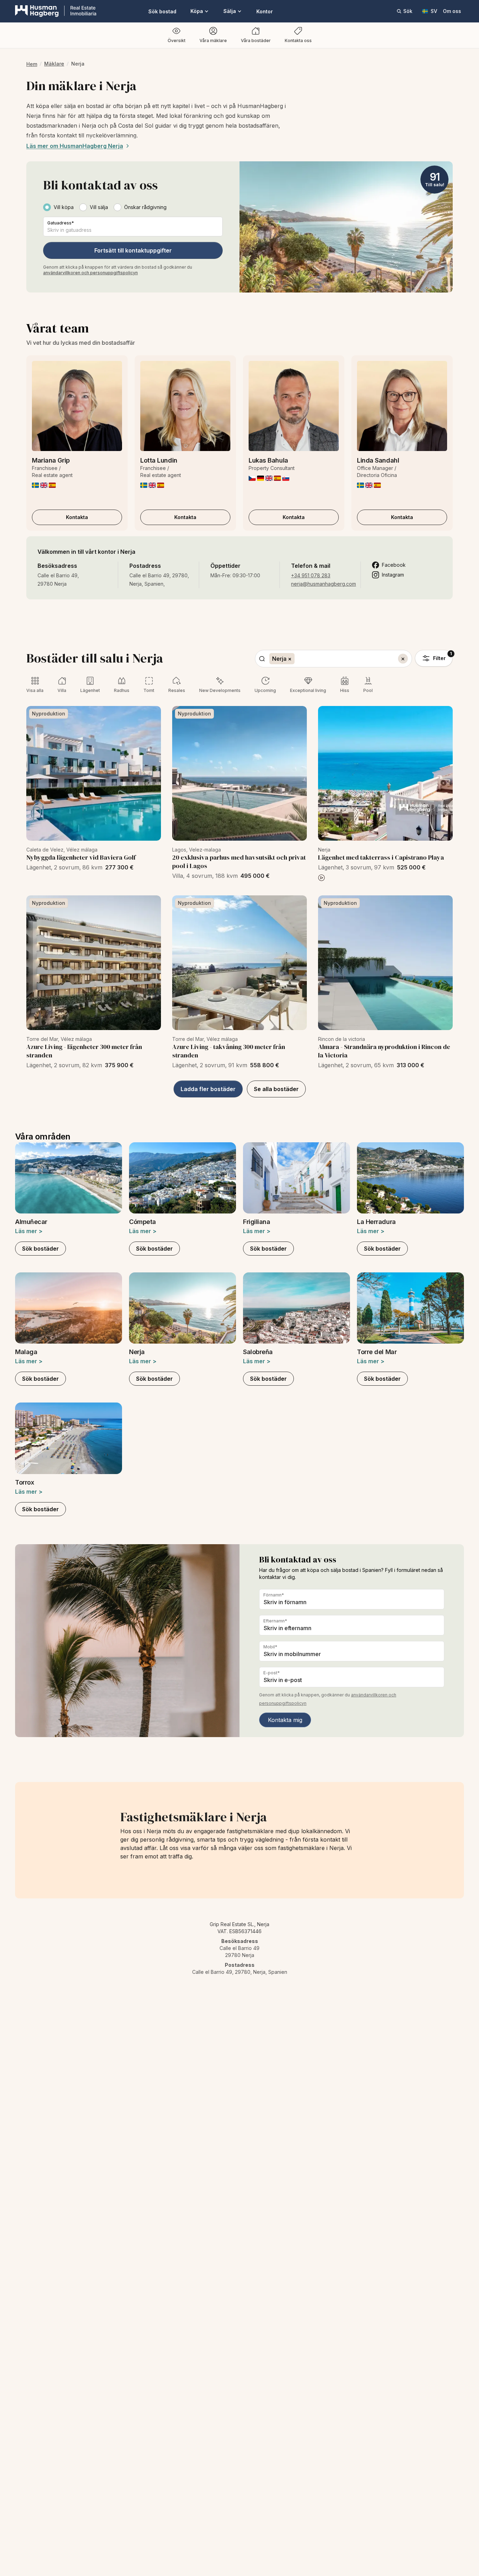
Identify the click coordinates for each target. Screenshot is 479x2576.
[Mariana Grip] (77, 406)
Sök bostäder (41, 1249)
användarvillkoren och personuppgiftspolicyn (90, 273)
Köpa (197, 11)
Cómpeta (143, 1222)
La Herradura (376, 1222)
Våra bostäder (256, 41)
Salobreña (258, 1352)
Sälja (230, 11)
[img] (35, 485)
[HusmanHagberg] (56, 11)
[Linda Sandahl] (402, 406)
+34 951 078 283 (311, 575)
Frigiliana (257, 1222)
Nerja (137, 1352)
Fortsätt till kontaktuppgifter (133, 250)
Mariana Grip (51, 460)
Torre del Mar (377, 1352)
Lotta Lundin (159, 460)
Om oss (452, 11)
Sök (408, 11)
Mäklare (54, 64)
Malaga (26, 1352)
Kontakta (77, 517)
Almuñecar (31, 1222)
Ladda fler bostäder (208, 1089)
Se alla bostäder (276, 1089)
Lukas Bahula (268, 460)
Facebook (394, 565)
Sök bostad (162, 11)
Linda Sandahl (378, 460)
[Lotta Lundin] (185, 406)
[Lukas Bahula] (294, 406)
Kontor (265, 11)
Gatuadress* (61, 223)
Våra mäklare (213, 41)
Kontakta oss (298, 41)
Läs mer (29, 1231)
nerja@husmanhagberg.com (323, 584)
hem (32, 64)
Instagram (393, 575)
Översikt (177, 41)
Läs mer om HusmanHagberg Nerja (75, 146)
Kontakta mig (285, 1720)
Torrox (25, 1482)
